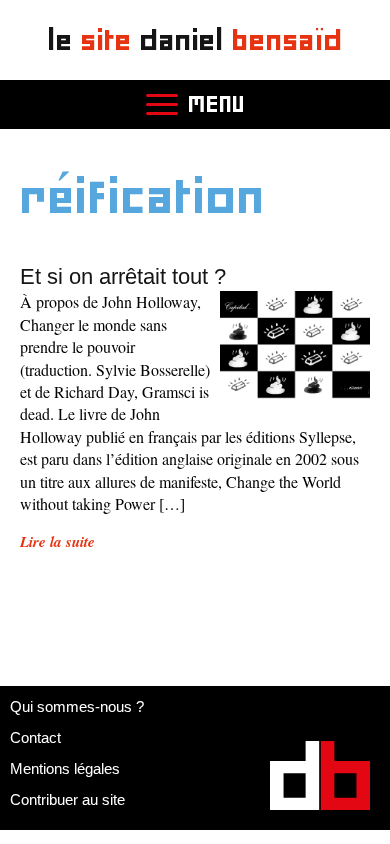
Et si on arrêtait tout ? (123, 276)
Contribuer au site (67, 799)
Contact (35, 737)
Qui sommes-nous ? (77, 706)
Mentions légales (65, 768)
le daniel (195, 39)
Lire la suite (57, 541)
